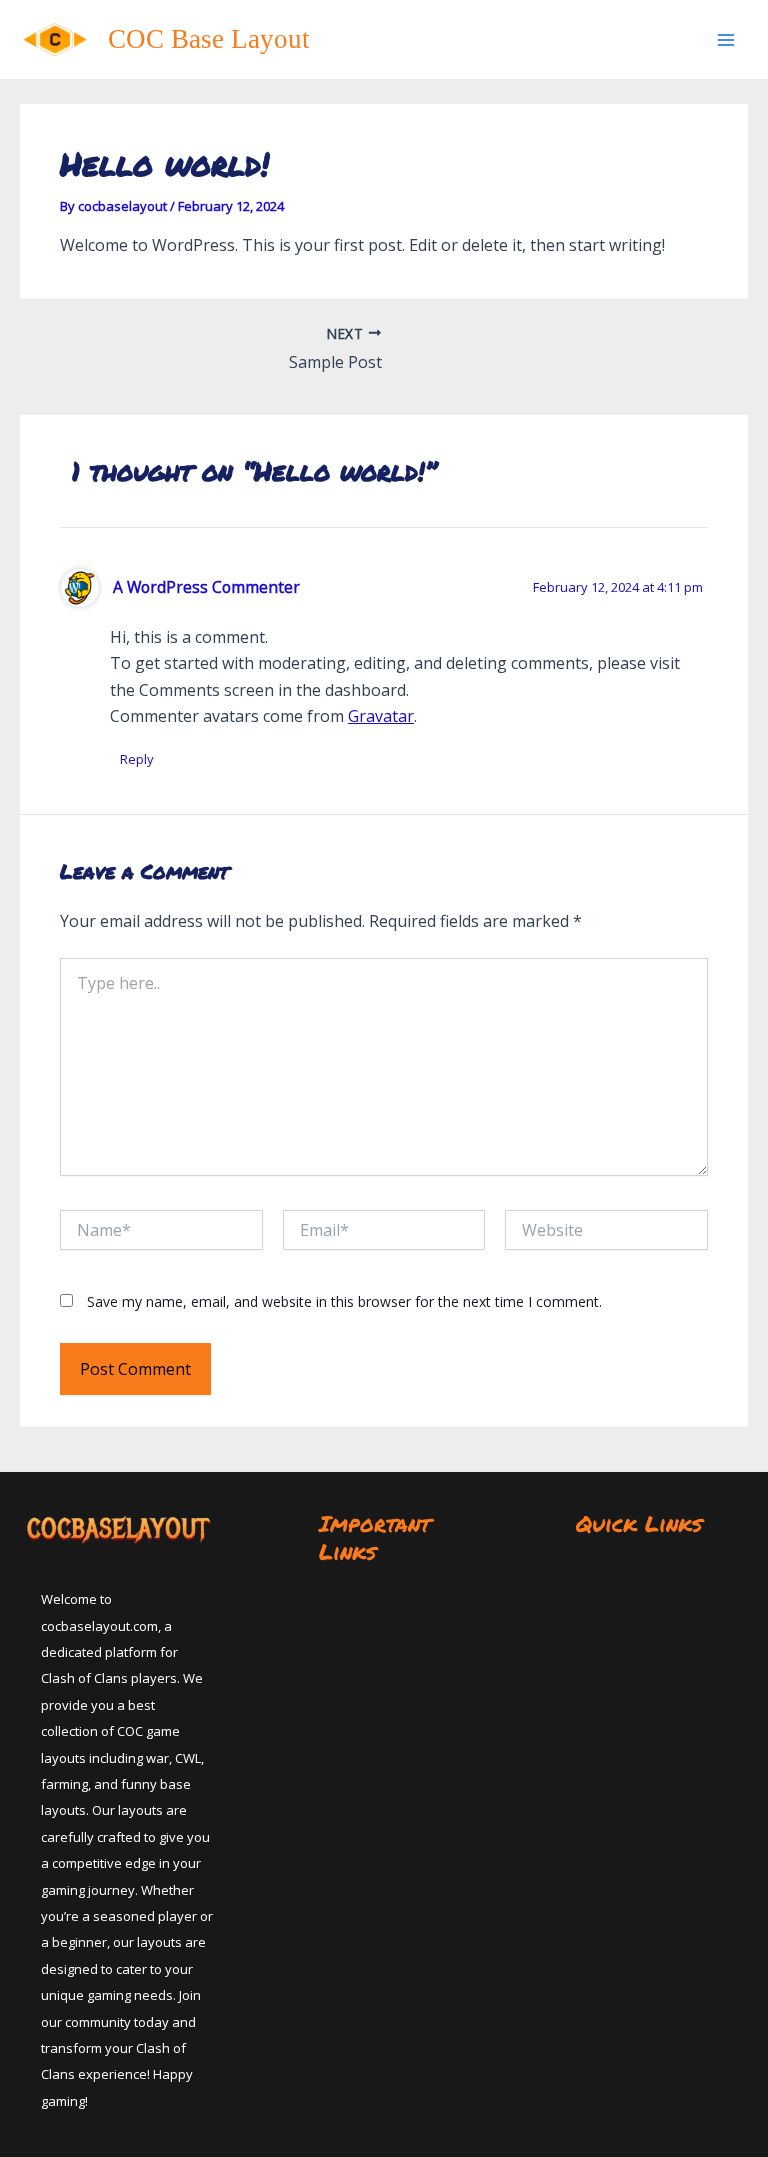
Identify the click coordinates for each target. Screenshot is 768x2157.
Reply (137, 759)
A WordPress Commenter (206, 587)
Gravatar (381, 716)
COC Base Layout (209, 39)
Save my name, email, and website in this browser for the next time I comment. (344, 1301)
